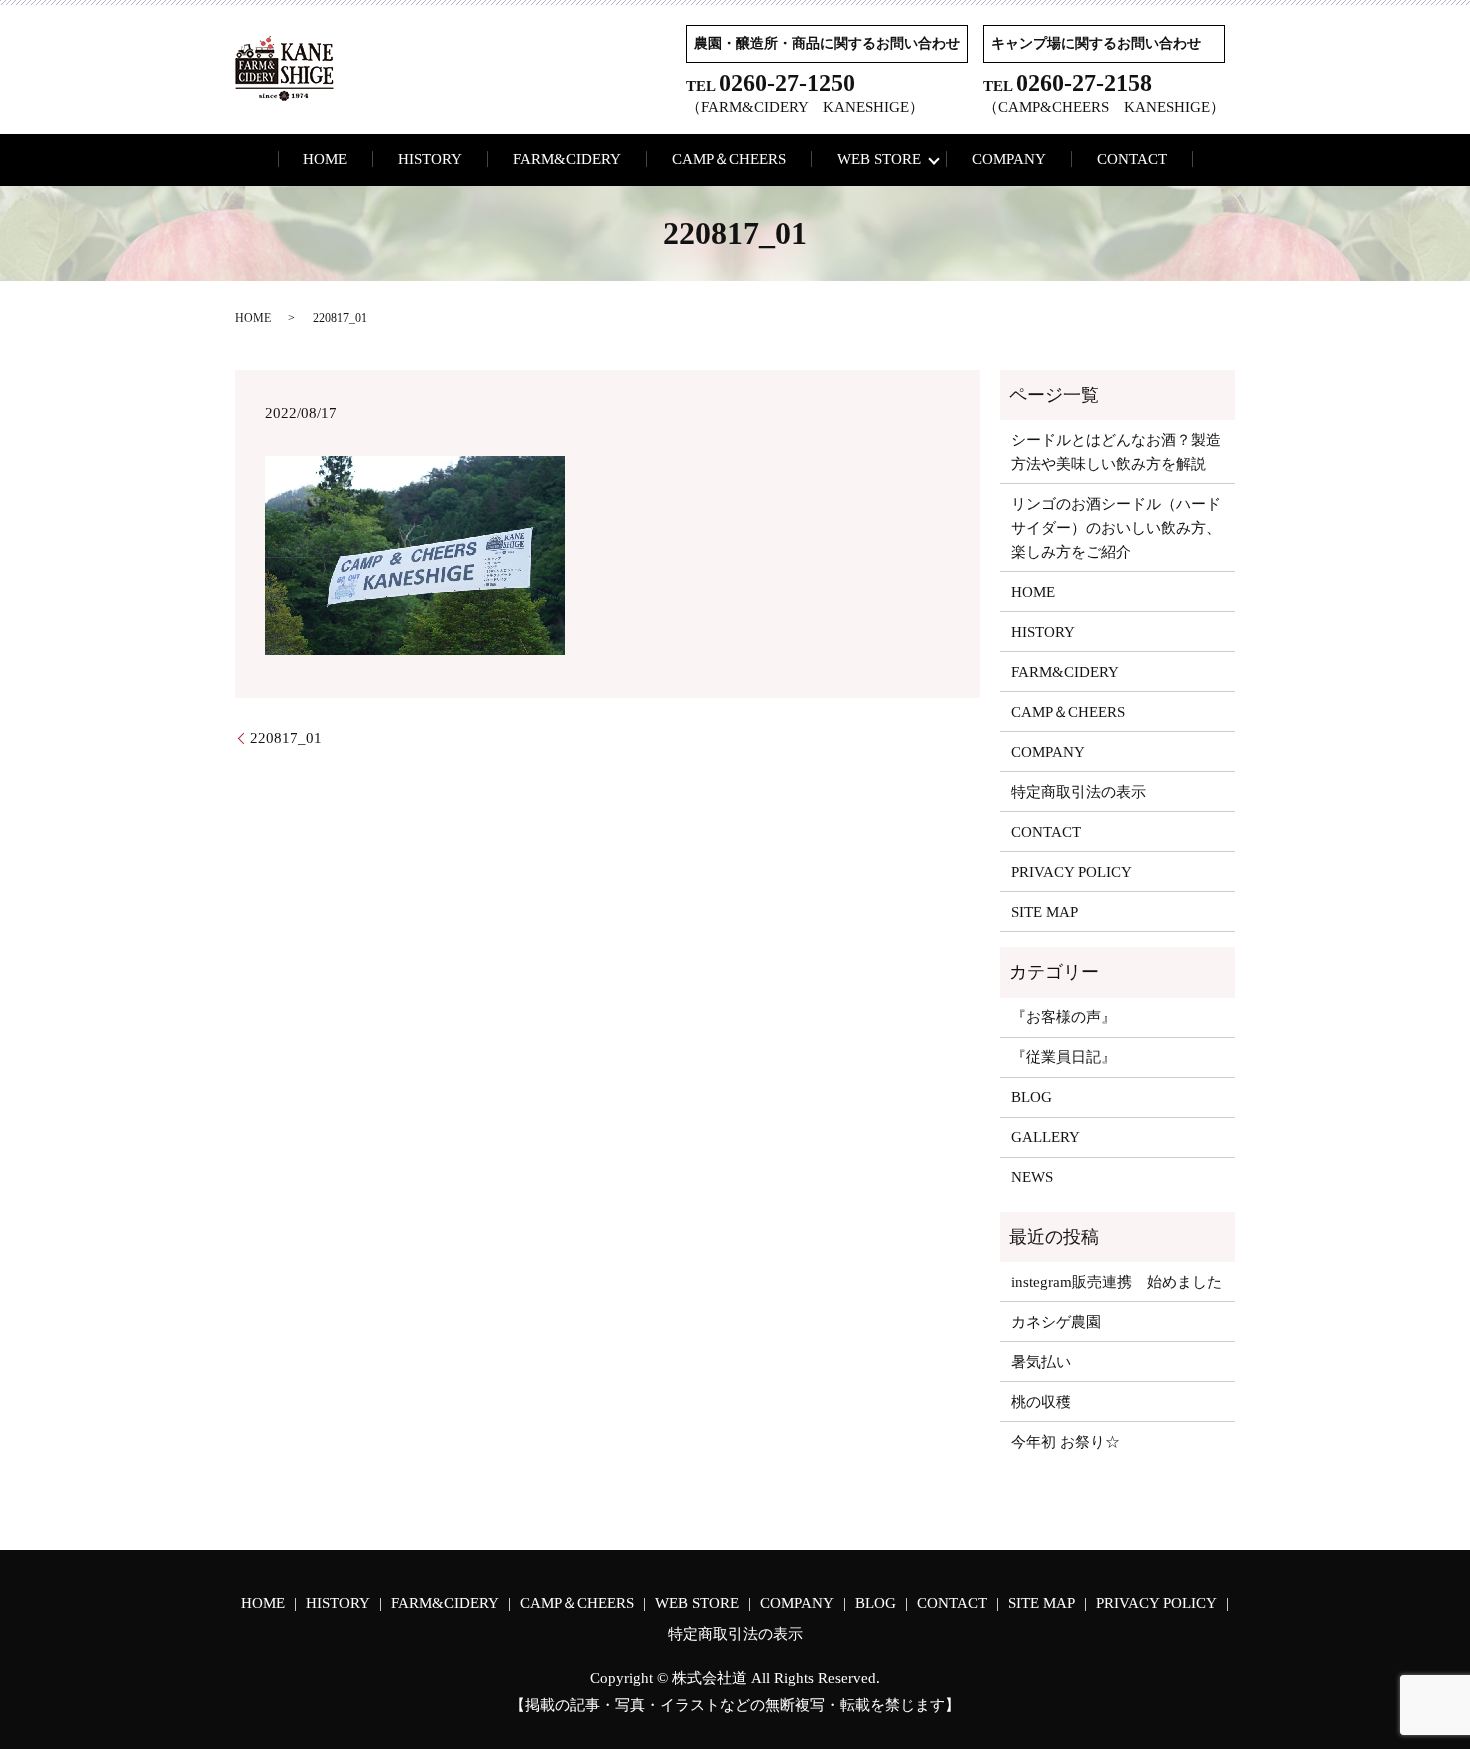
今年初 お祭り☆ (1065, 1442)
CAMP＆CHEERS (729, 159)
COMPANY (1009, 159)
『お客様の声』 (1063, 1017)
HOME (325, 159)
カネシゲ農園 (1056, 1322)
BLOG (1031, 1097)
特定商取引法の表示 (1078, 792)
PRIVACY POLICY (1071, 872)
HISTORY (430, 159)
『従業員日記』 (1063, 1057)
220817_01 (286, 738)
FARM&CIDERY (567, 159)
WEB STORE (879, 159)
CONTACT (1132, 159)
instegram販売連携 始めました (1116, 1282)
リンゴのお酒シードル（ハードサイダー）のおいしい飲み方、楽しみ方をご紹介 (1116, 528)
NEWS (1032, 1177)
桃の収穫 (1041, 1402)
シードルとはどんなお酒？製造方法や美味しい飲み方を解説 (1116, 452)
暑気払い (1041, 1362)
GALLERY (1045, 1137)
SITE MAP (1044, 912)
